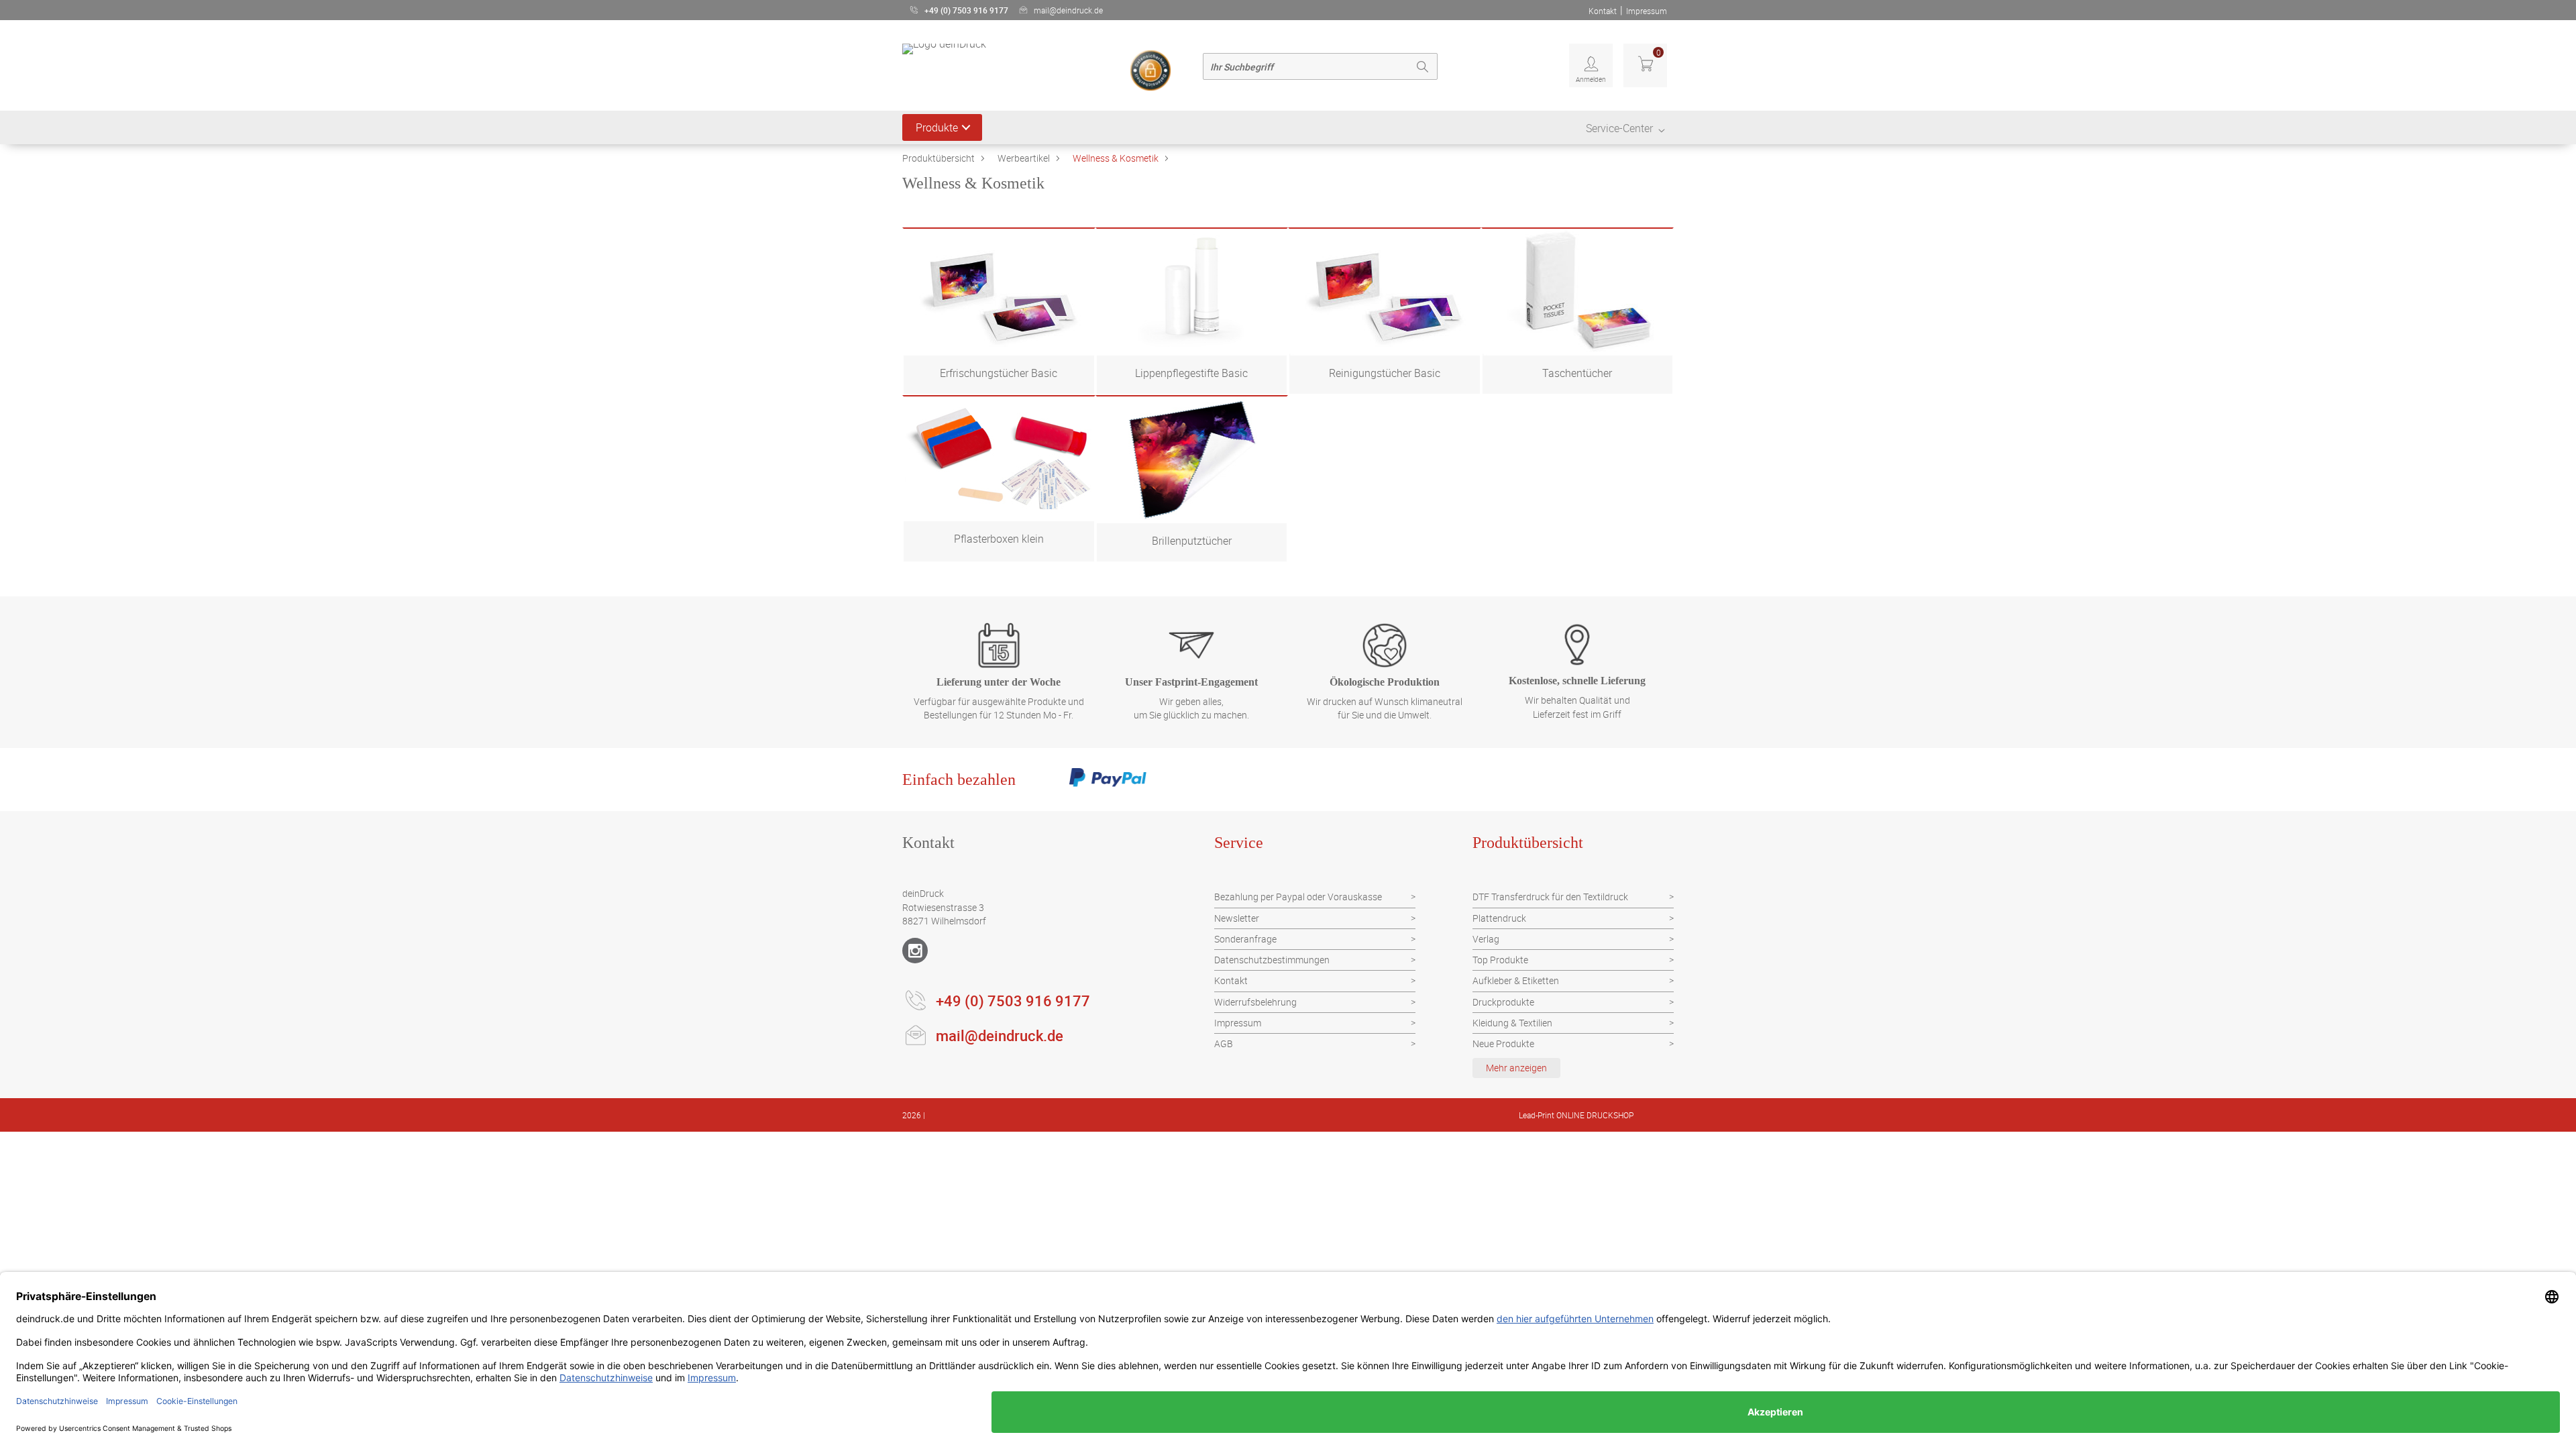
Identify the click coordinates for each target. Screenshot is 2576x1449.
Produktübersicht (938, 158)
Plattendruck (1499, 918)
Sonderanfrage (1245, 939)
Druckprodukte (1503, 1002)
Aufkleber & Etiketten (1516, 980)
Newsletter (1237, 918)
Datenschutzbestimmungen (1272, 960)
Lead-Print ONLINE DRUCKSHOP (1576, 1115)
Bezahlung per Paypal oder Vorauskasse (1298, 897)
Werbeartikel (1024, 158)
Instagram (915, 951)
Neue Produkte (1503, 1043)
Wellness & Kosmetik (1116, 158)
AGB (1224, 1043)
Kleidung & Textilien (1512, 1023)
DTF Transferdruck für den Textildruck (1550, 897)
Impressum (1647, 11)
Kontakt (1603, 11)
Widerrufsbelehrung (1255, 1002)
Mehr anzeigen (1516, 1068)
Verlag (1486, 939)
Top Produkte (1500, 960)
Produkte (937, 127)
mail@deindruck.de (1068, 10)
